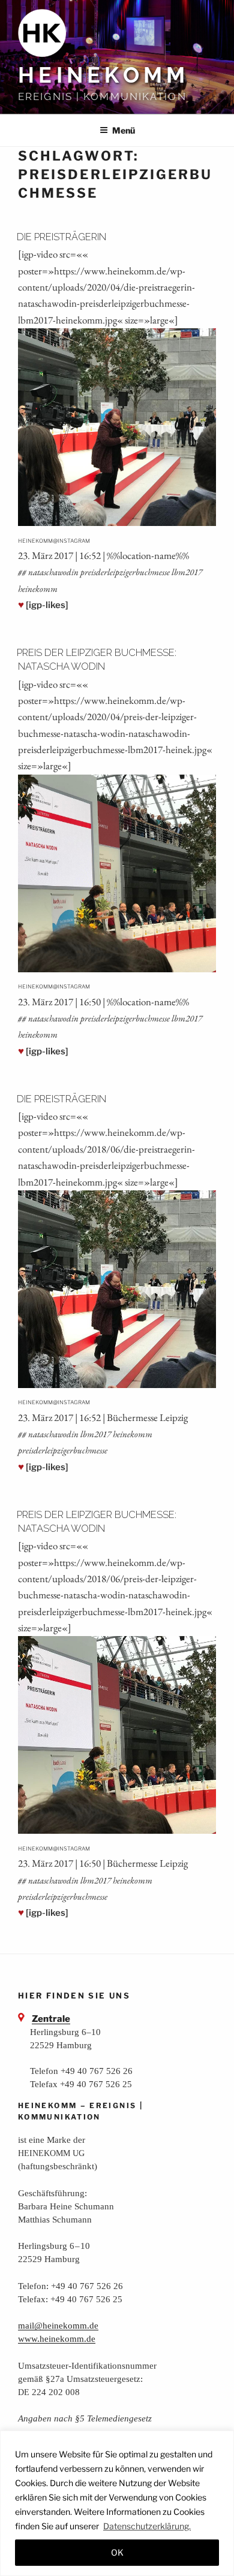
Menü (124, 130)
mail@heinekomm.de (58, 2325)
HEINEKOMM (103, 75)
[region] (117, 2503)
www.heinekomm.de (57, 2338)
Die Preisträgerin (61, 237)
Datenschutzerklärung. (147, 2526)
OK (117, 2552)
